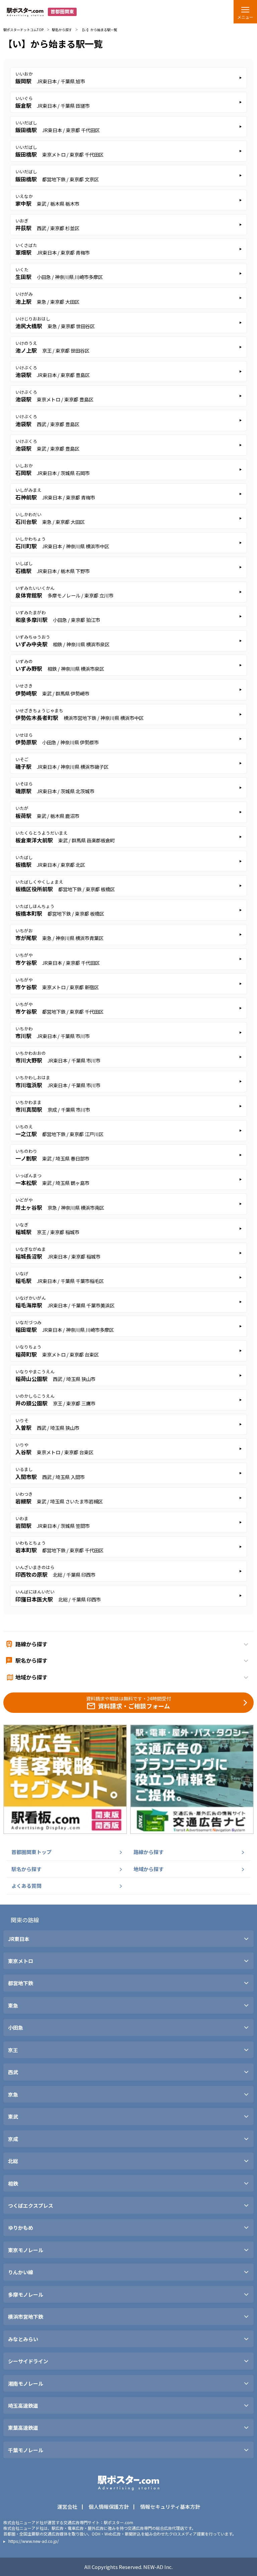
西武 (13, 2072)
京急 (13, 2095)
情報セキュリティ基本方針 (170, 2507)
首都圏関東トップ (31, 1852)
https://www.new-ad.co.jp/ (34, 2541)
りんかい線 (21, 2272)
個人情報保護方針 (109, 2507)
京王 (13, 2050)
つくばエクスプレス (31, 2206)
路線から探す (149, 1852)
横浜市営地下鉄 (26, 2317)
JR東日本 (19, 1939)
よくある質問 (26, 1886)
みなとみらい (23, 2339)
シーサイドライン (28, 2361)
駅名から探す (62, 30)
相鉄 (13, 2184)
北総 (13, 2161)
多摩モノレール (26, 2295)
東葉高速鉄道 (23, 2428)
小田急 (16, 2028)
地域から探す (149, 1869)
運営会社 (67, 2507)
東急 (13, 2006)
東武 (13, 2117)
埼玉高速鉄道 (23, 2406)
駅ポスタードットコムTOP (23, 30)
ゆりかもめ (21, 2228)
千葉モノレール (26, 2450)
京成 (13, 2139)
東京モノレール (26, 2250)
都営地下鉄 (21, 1983)
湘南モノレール (26, 2384)
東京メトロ (21, 1961)
